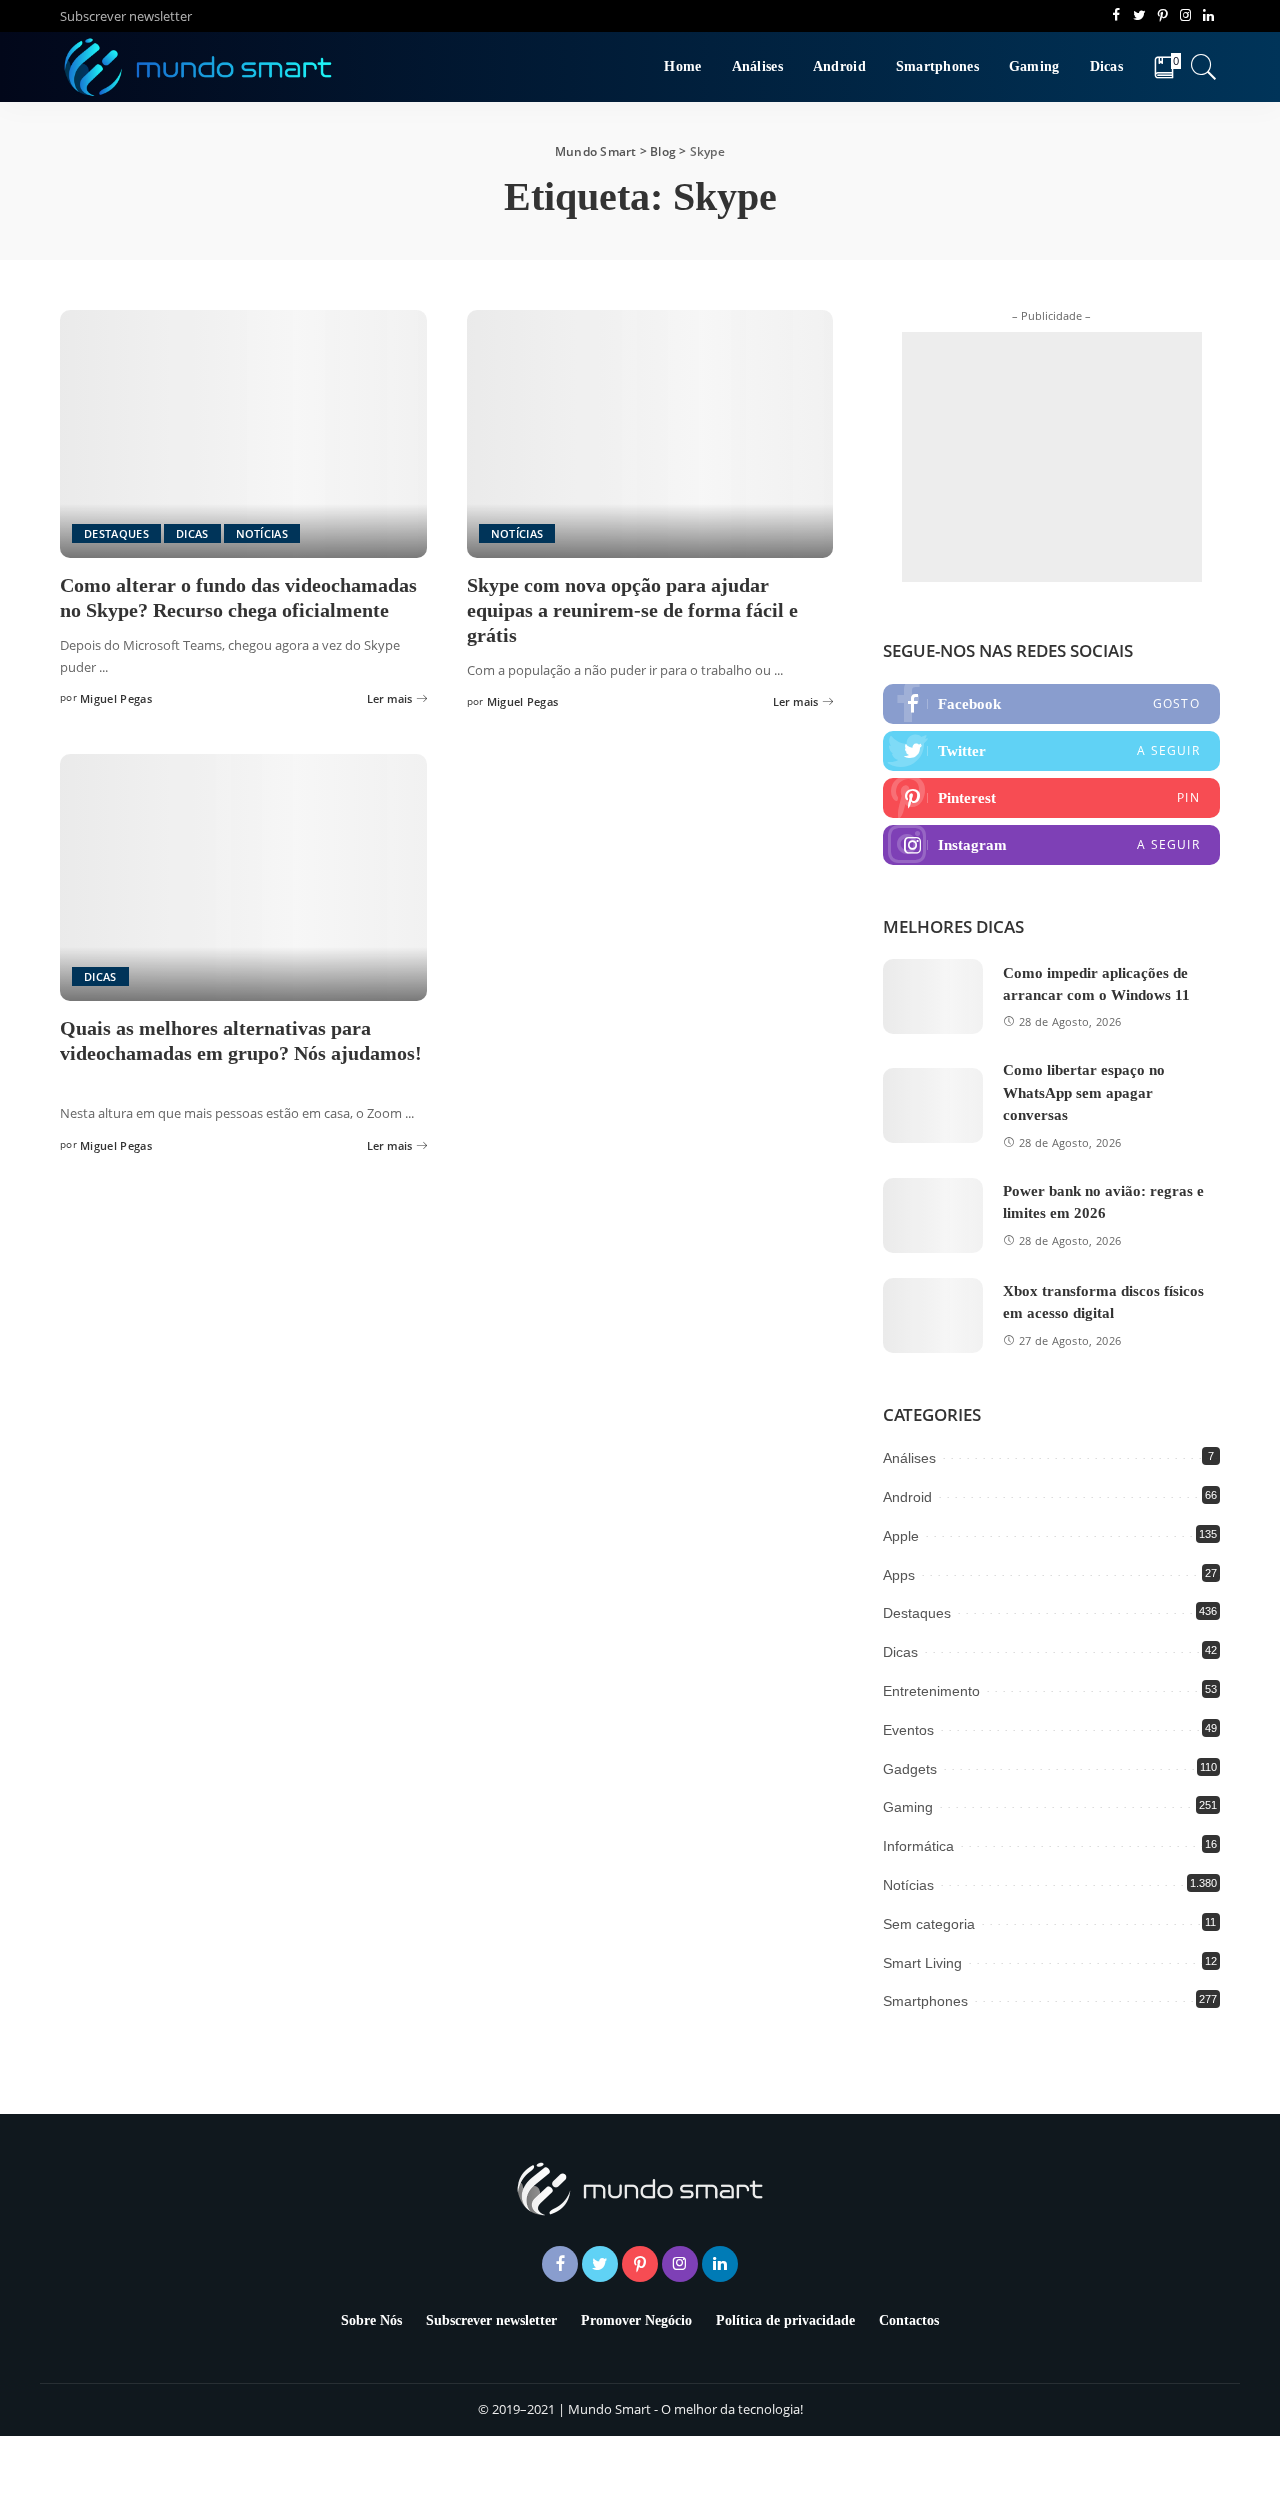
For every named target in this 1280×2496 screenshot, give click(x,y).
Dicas (192, 533)
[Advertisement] (1052, 457)
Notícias (262, 533)
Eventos (908, 1730)
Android (907, 1497)
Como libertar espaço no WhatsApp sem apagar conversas (1084, 1092)
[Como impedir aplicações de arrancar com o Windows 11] (933, 996)
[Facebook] (1051, 704)
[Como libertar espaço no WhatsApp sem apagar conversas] (933, 1105)
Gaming (908, 1807)
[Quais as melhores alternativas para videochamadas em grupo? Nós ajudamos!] (243, 878)
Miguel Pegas (116, 698)
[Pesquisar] (1204, 67)
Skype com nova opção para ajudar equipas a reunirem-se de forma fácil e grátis (632, 610)
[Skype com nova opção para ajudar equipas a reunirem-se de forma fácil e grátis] (650, 434)
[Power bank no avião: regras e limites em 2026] (933, 1215)
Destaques (116, 533)
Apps (899, 1575)
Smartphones (925, 2001)
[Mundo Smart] (199, 67)
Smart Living (922, 1963)
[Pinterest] (1051, 798)
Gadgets (910, 1769)
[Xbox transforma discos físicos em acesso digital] (933, 1315)
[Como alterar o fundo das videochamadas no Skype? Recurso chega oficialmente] (243, 434)
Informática (918, 1846)
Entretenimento (931, 1691)
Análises (909, 1458)
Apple (901, 1536)
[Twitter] (1051, 751)
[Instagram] (1051, 845)
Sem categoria (929, 1924)
